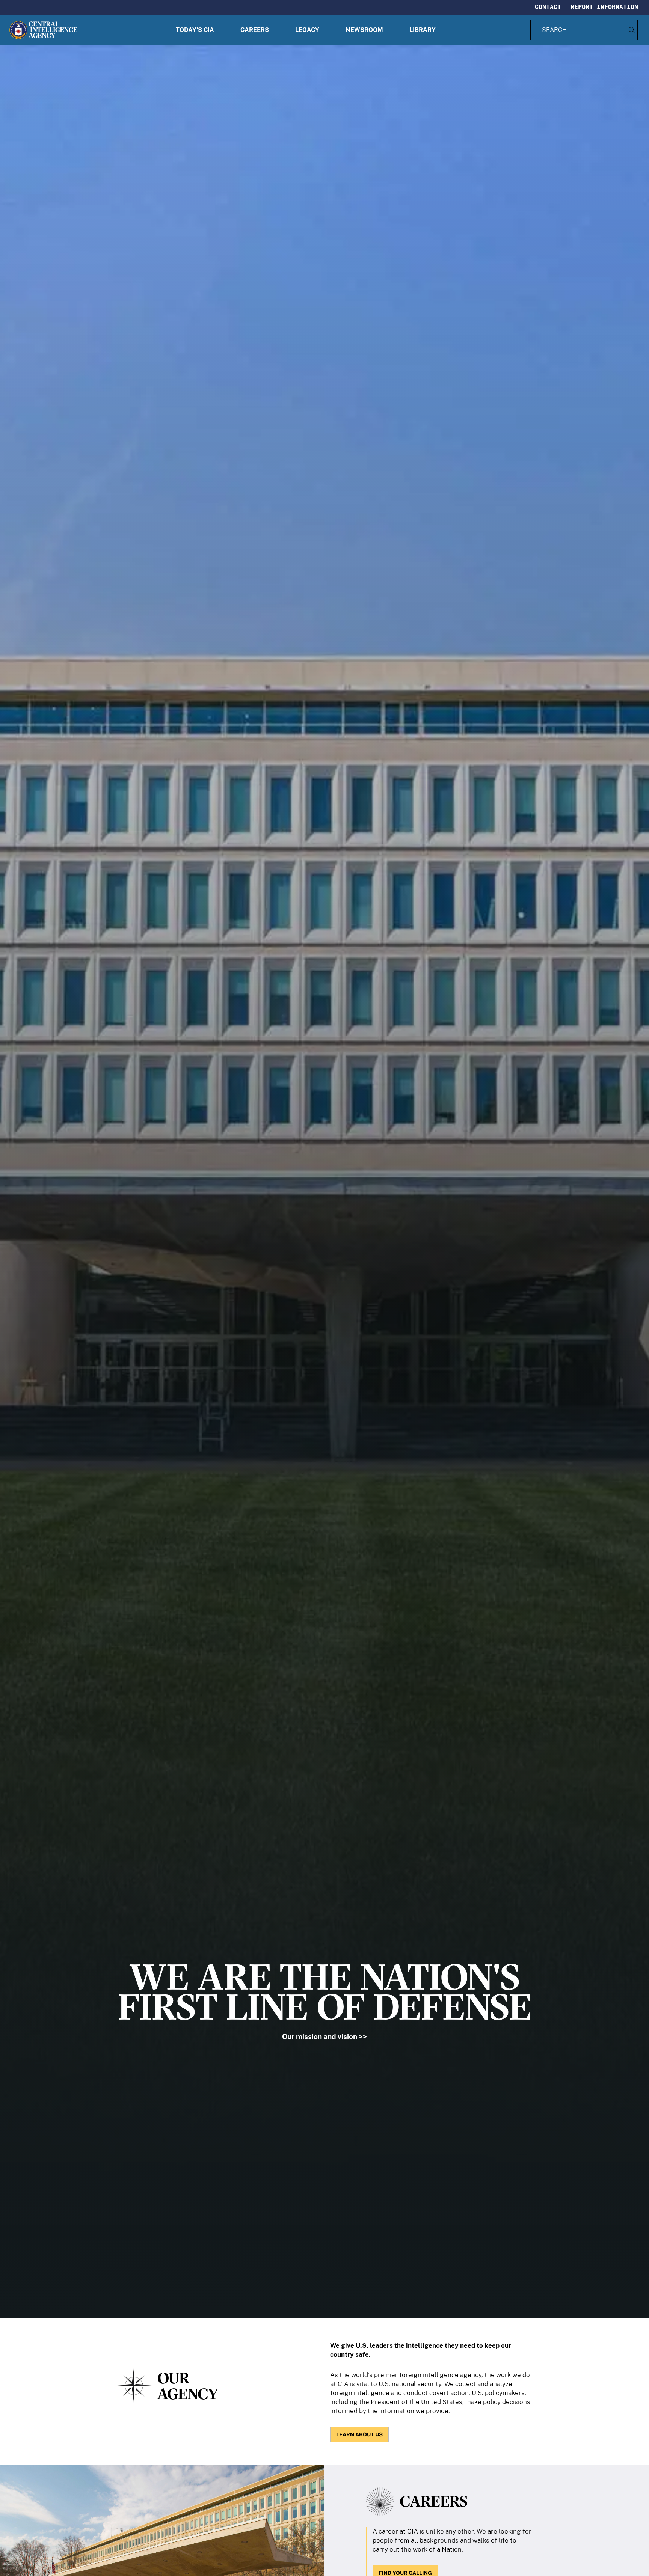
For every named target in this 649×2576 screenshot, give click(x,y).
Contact (548, 7)
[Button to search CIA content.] (632, 30)
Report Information (604, 7)
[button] (195, 30)
